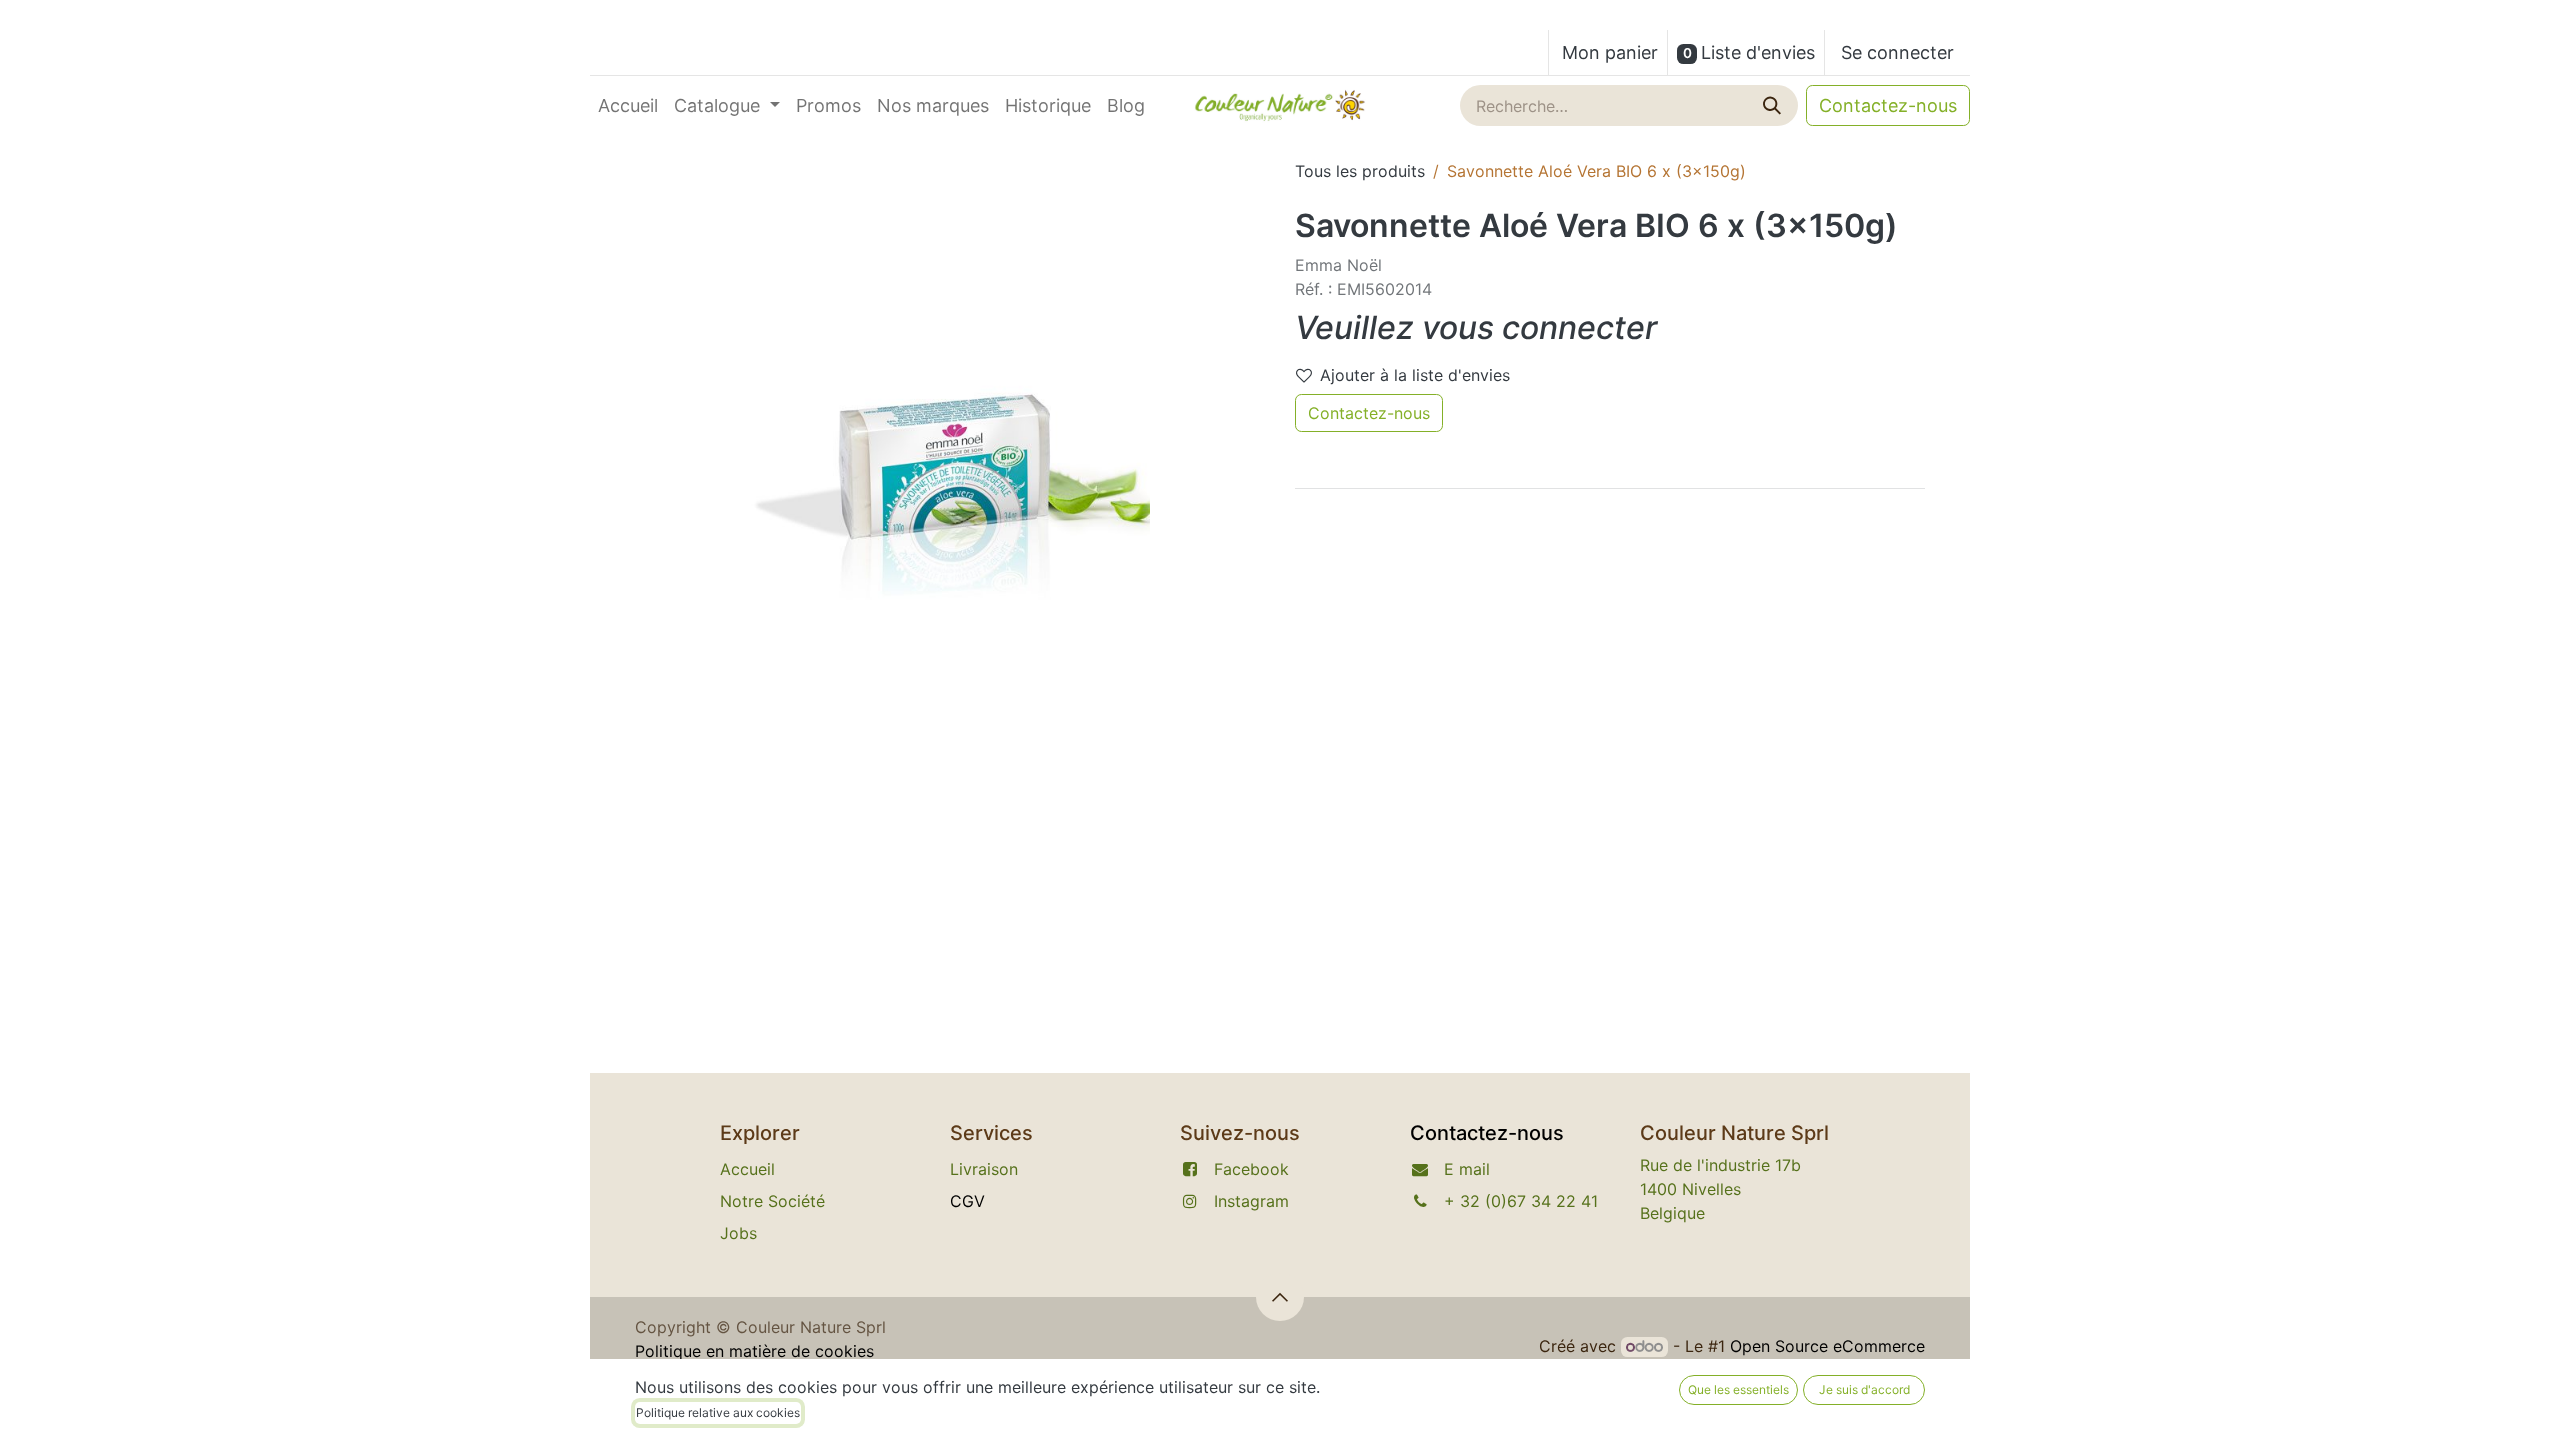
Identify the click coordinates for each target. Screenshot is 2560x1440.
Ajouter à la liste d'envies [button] (1415, 375)
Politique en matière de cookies (754, 1351)
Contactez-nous (1888, 105)
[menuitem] (628, 105)
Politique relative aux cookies (718, 1412)
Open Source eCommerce (1827, 1346)
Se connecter (1897, 52)
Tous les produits (1360, 171)
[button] (1280, 1297)
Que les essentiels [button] (1738, 1389)
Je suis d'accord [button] (1864, 1389)
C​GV (967, 1201)
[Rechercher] (1774, 105)
